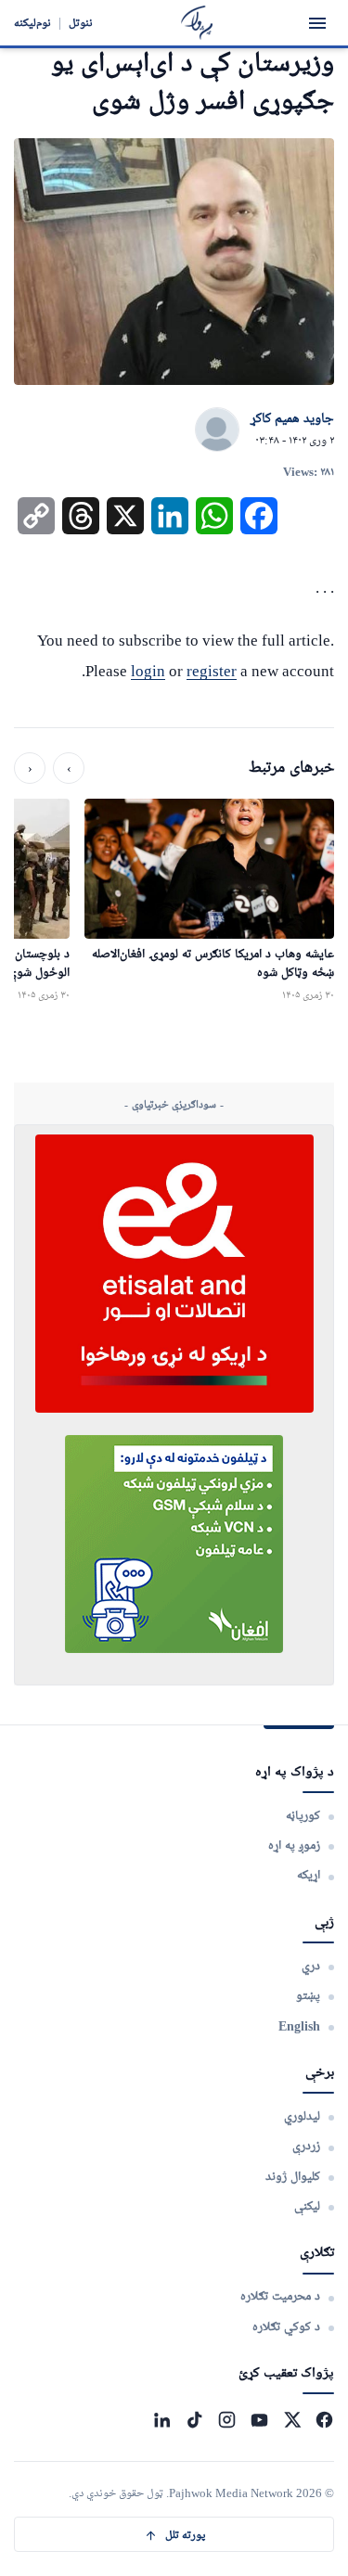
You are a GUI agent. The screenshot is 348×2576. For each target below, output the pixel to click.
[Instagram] (227, 2420)
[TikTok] (194, 2420)
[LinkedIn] (162, 2420)
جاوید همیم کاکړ (292, 419)
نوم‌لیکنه (32, 23)
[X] (292, 2420)
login (148, 671)
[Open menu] (317, 23)
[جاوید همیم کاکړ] (217, 430)
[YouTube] (259, 2420)
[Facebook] (324, 2420)
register (212, 671)
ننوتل (81, 23)
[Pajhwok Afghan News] (197, 23)
